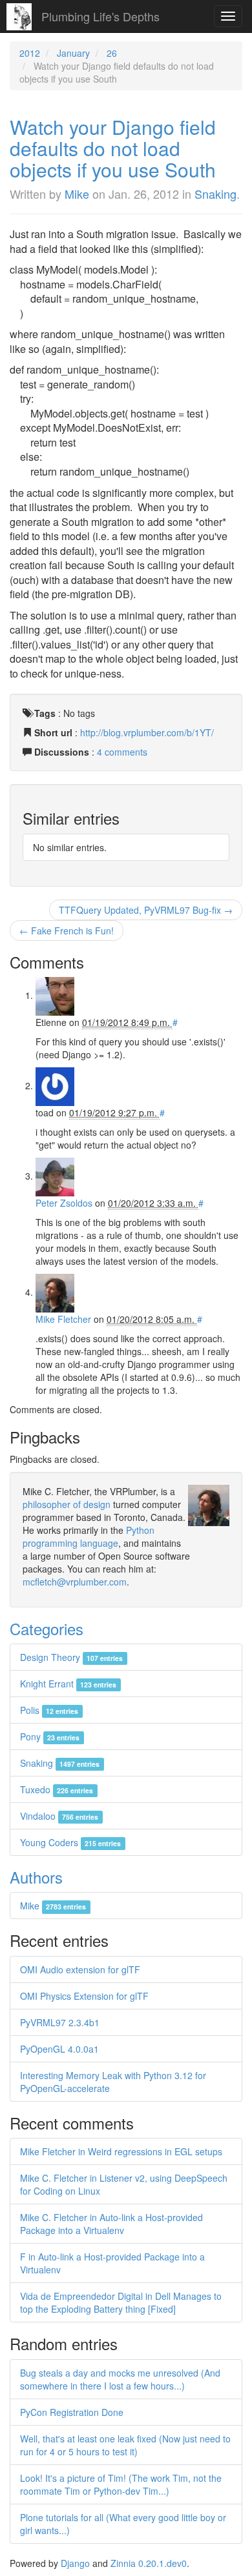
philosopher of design (67, 1504)
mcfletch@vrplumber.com (75, 1582)
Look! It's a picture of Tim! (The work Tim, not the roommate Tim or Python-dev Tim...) (121, 2484)
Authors (36, 1877)
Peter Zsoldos (64, 1203)
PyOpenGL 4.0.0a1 (59, 2049)
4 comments (122, 752)
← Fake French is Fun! (67, 931)
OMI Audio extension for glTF (80, 1969)
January (73, 53)
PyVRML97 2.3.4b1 (60, 2022)
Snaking (215, 194)
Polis (49, 1710)
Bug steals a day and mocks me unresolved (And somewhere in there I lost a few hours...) (120, 2379)
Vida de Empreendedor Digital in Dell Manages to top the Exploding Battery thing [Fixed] (121, 2302)
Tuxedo (57, 1789)
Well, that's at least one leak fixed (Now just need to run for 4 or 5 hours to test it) (125, 2445)
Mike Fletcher (63, 1319)
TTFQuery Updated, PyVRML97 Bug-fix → (146, 910)
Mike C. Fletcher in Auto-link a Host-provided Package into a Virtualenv (111, 2224)
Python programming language (89, 1536)
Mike (77, 194)
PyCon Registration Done (72, 2412)
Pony (50, 1736)
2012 (30, 53)
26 (112, 53)
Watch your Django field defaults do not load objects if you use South (113, 148)
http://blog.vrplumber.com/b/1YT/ (147, 732)
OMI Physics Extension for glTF (84, 1996)
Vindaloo (59, 1816)
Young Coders (70, 1842)
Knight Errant (68, 1684)
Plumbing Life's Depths (100, 16)
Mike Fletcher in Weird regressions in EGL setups (121, 2151)
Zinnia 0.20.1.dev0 (149, 2563)
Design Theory (71, 1657)
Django (75, 2563)
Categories (47, 1628)
